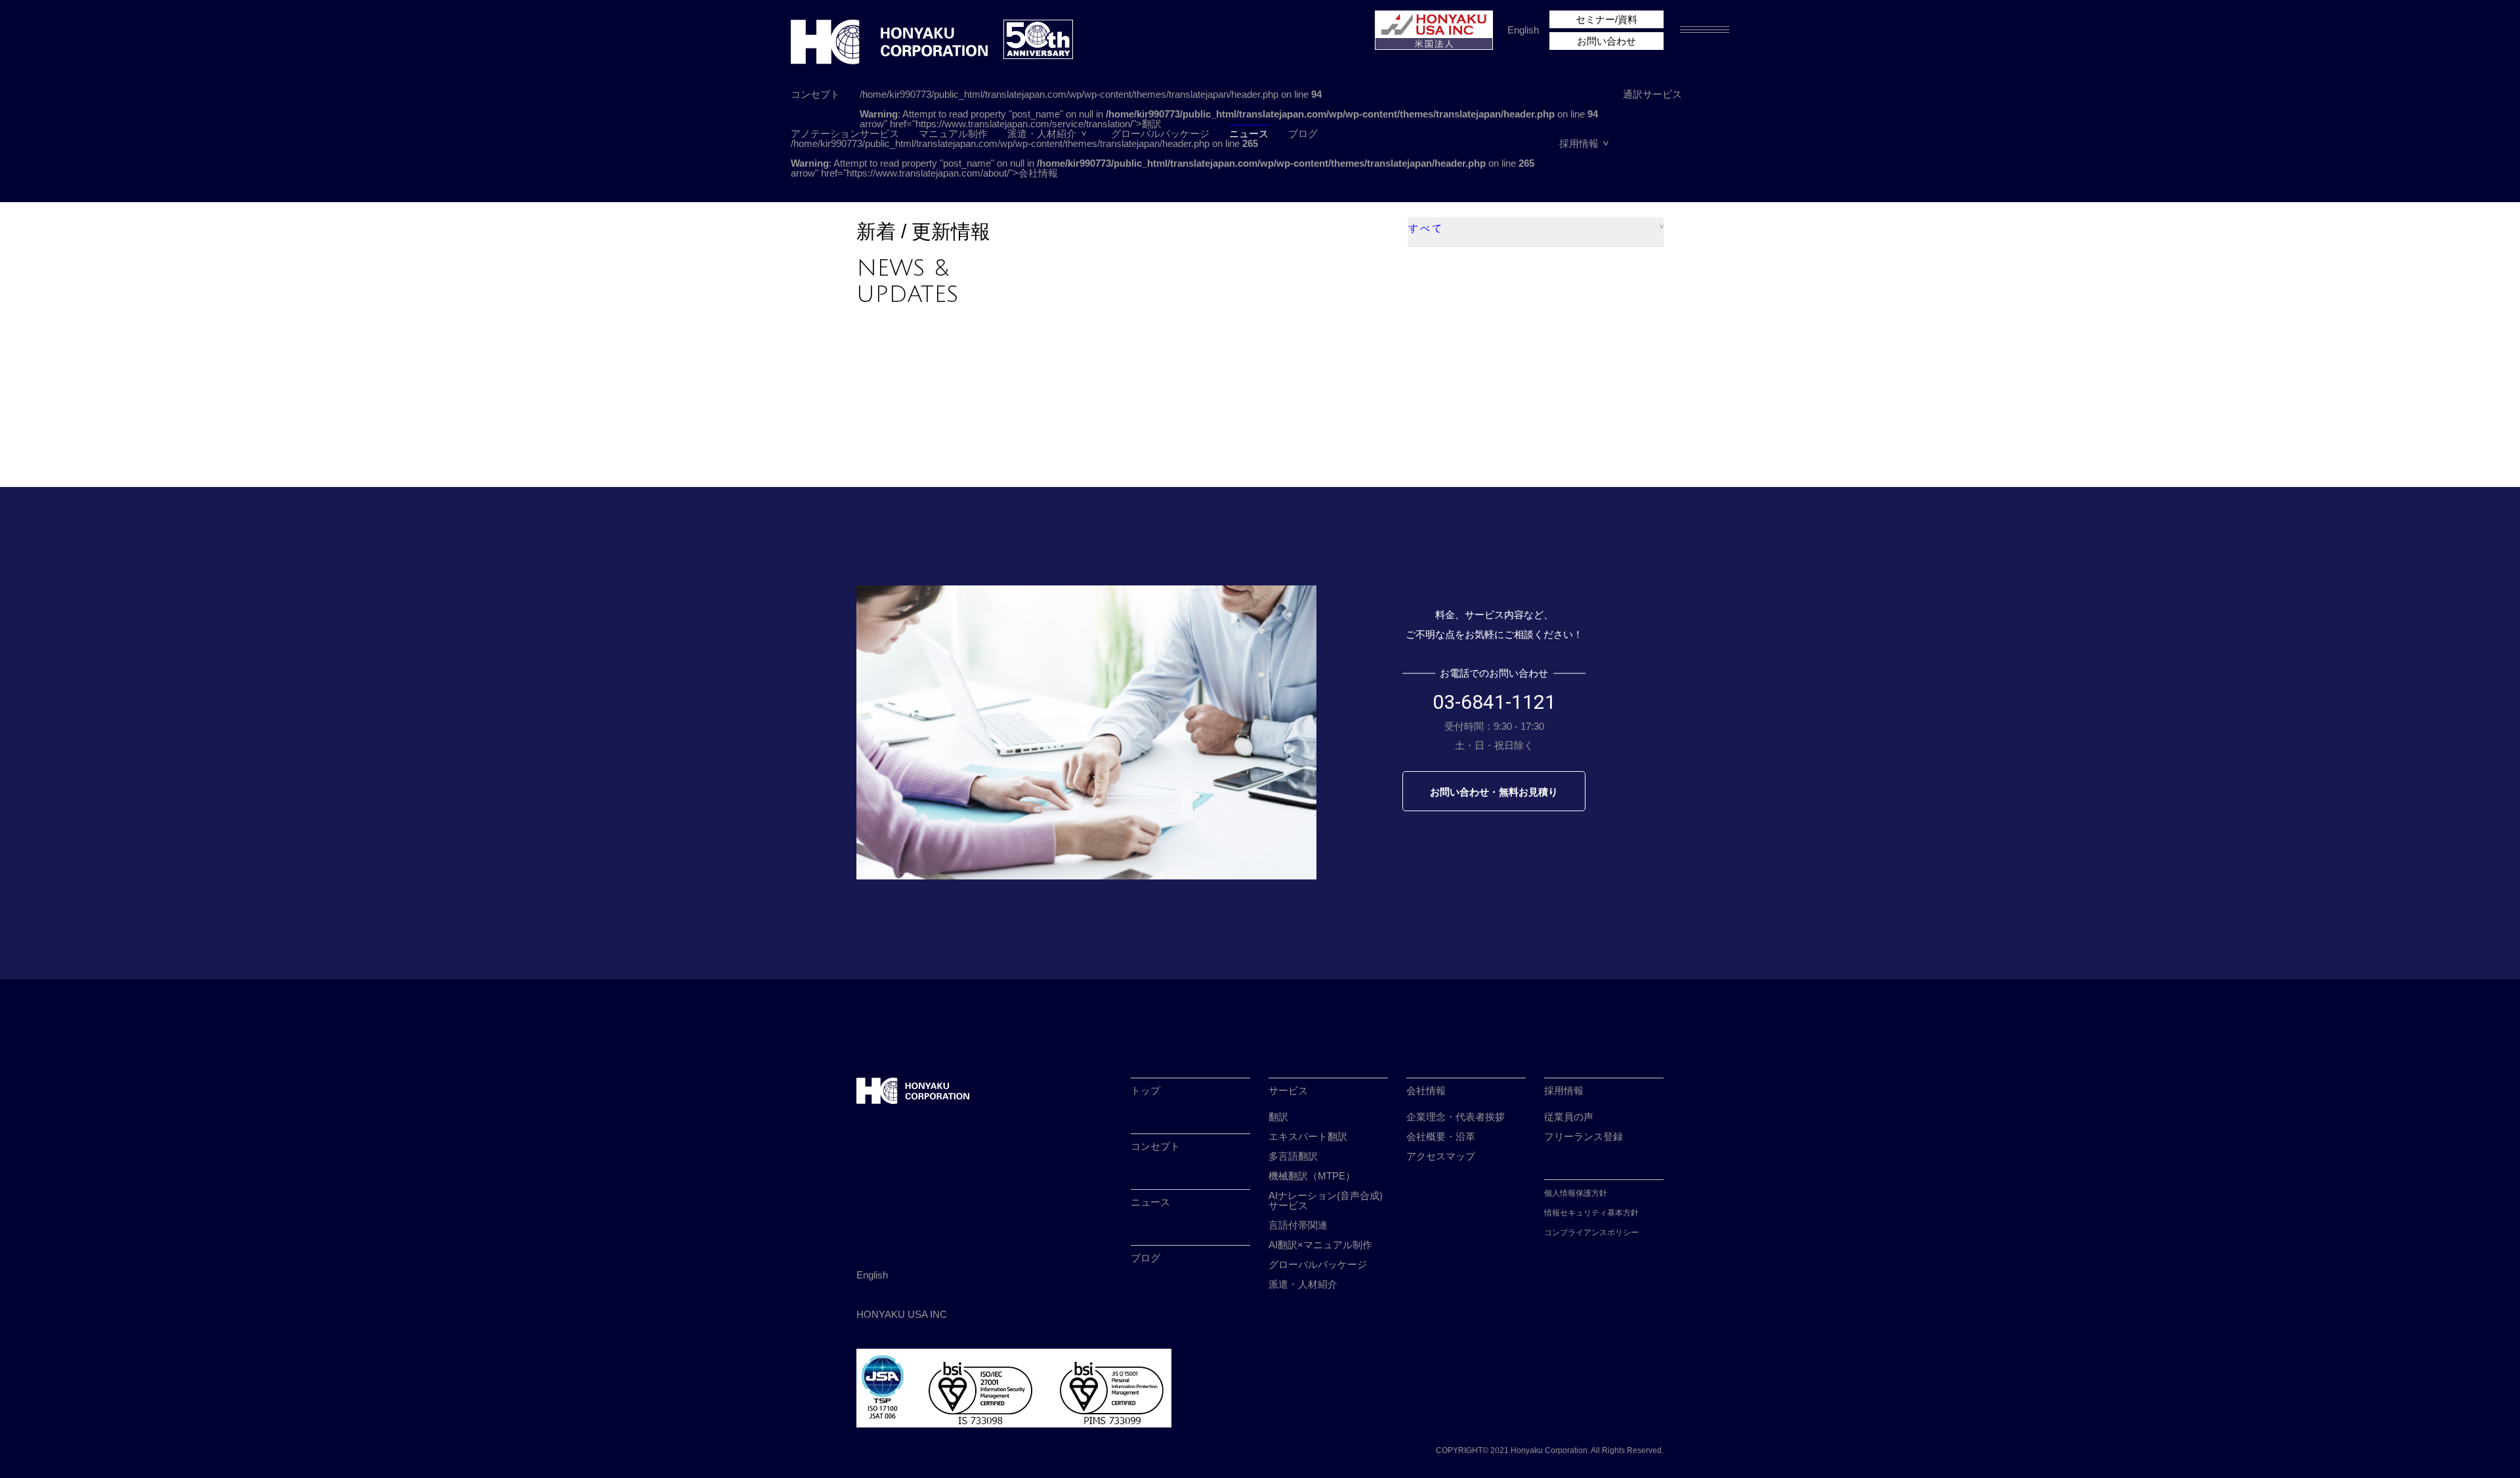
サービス (1288, 1090)
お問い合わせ (1606, 41)
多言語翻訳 (1293, 1156)
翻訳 (1278, 1117)
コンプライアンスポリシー (1591, 1233)
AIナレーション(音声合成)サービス (1326, 1200)
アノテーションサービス (845, 134)
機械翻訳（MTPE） (1312, 1176)
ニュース (1249, 134)
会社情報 (1426, 1090)
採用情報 (1579, 143)
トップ (1145, 1090)
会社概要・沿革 (1441, 1136)
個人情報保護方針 (1576, 1193)
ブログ (1303, 134)
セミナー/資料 (1606, 19)
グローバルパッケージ (1160, 134)
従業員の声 (1569, 1117)
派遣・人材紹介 (1042, 134)
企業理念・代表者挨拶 (1456, 1117)
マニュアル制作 (953, 134)
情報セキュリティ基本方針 (1591, 1213)
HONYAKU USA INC (902, 1314)
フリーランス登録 (1584, 1136)
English (1523, 30)
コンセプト (815, 94)
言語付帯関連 (1298, 1225)
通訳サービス (1652, 94)
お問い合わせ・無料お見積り (1494, 792)
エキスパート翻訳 (1308, 1136)
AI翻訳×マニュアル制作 (1320, 1245)
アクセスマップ (1441, 1156)
